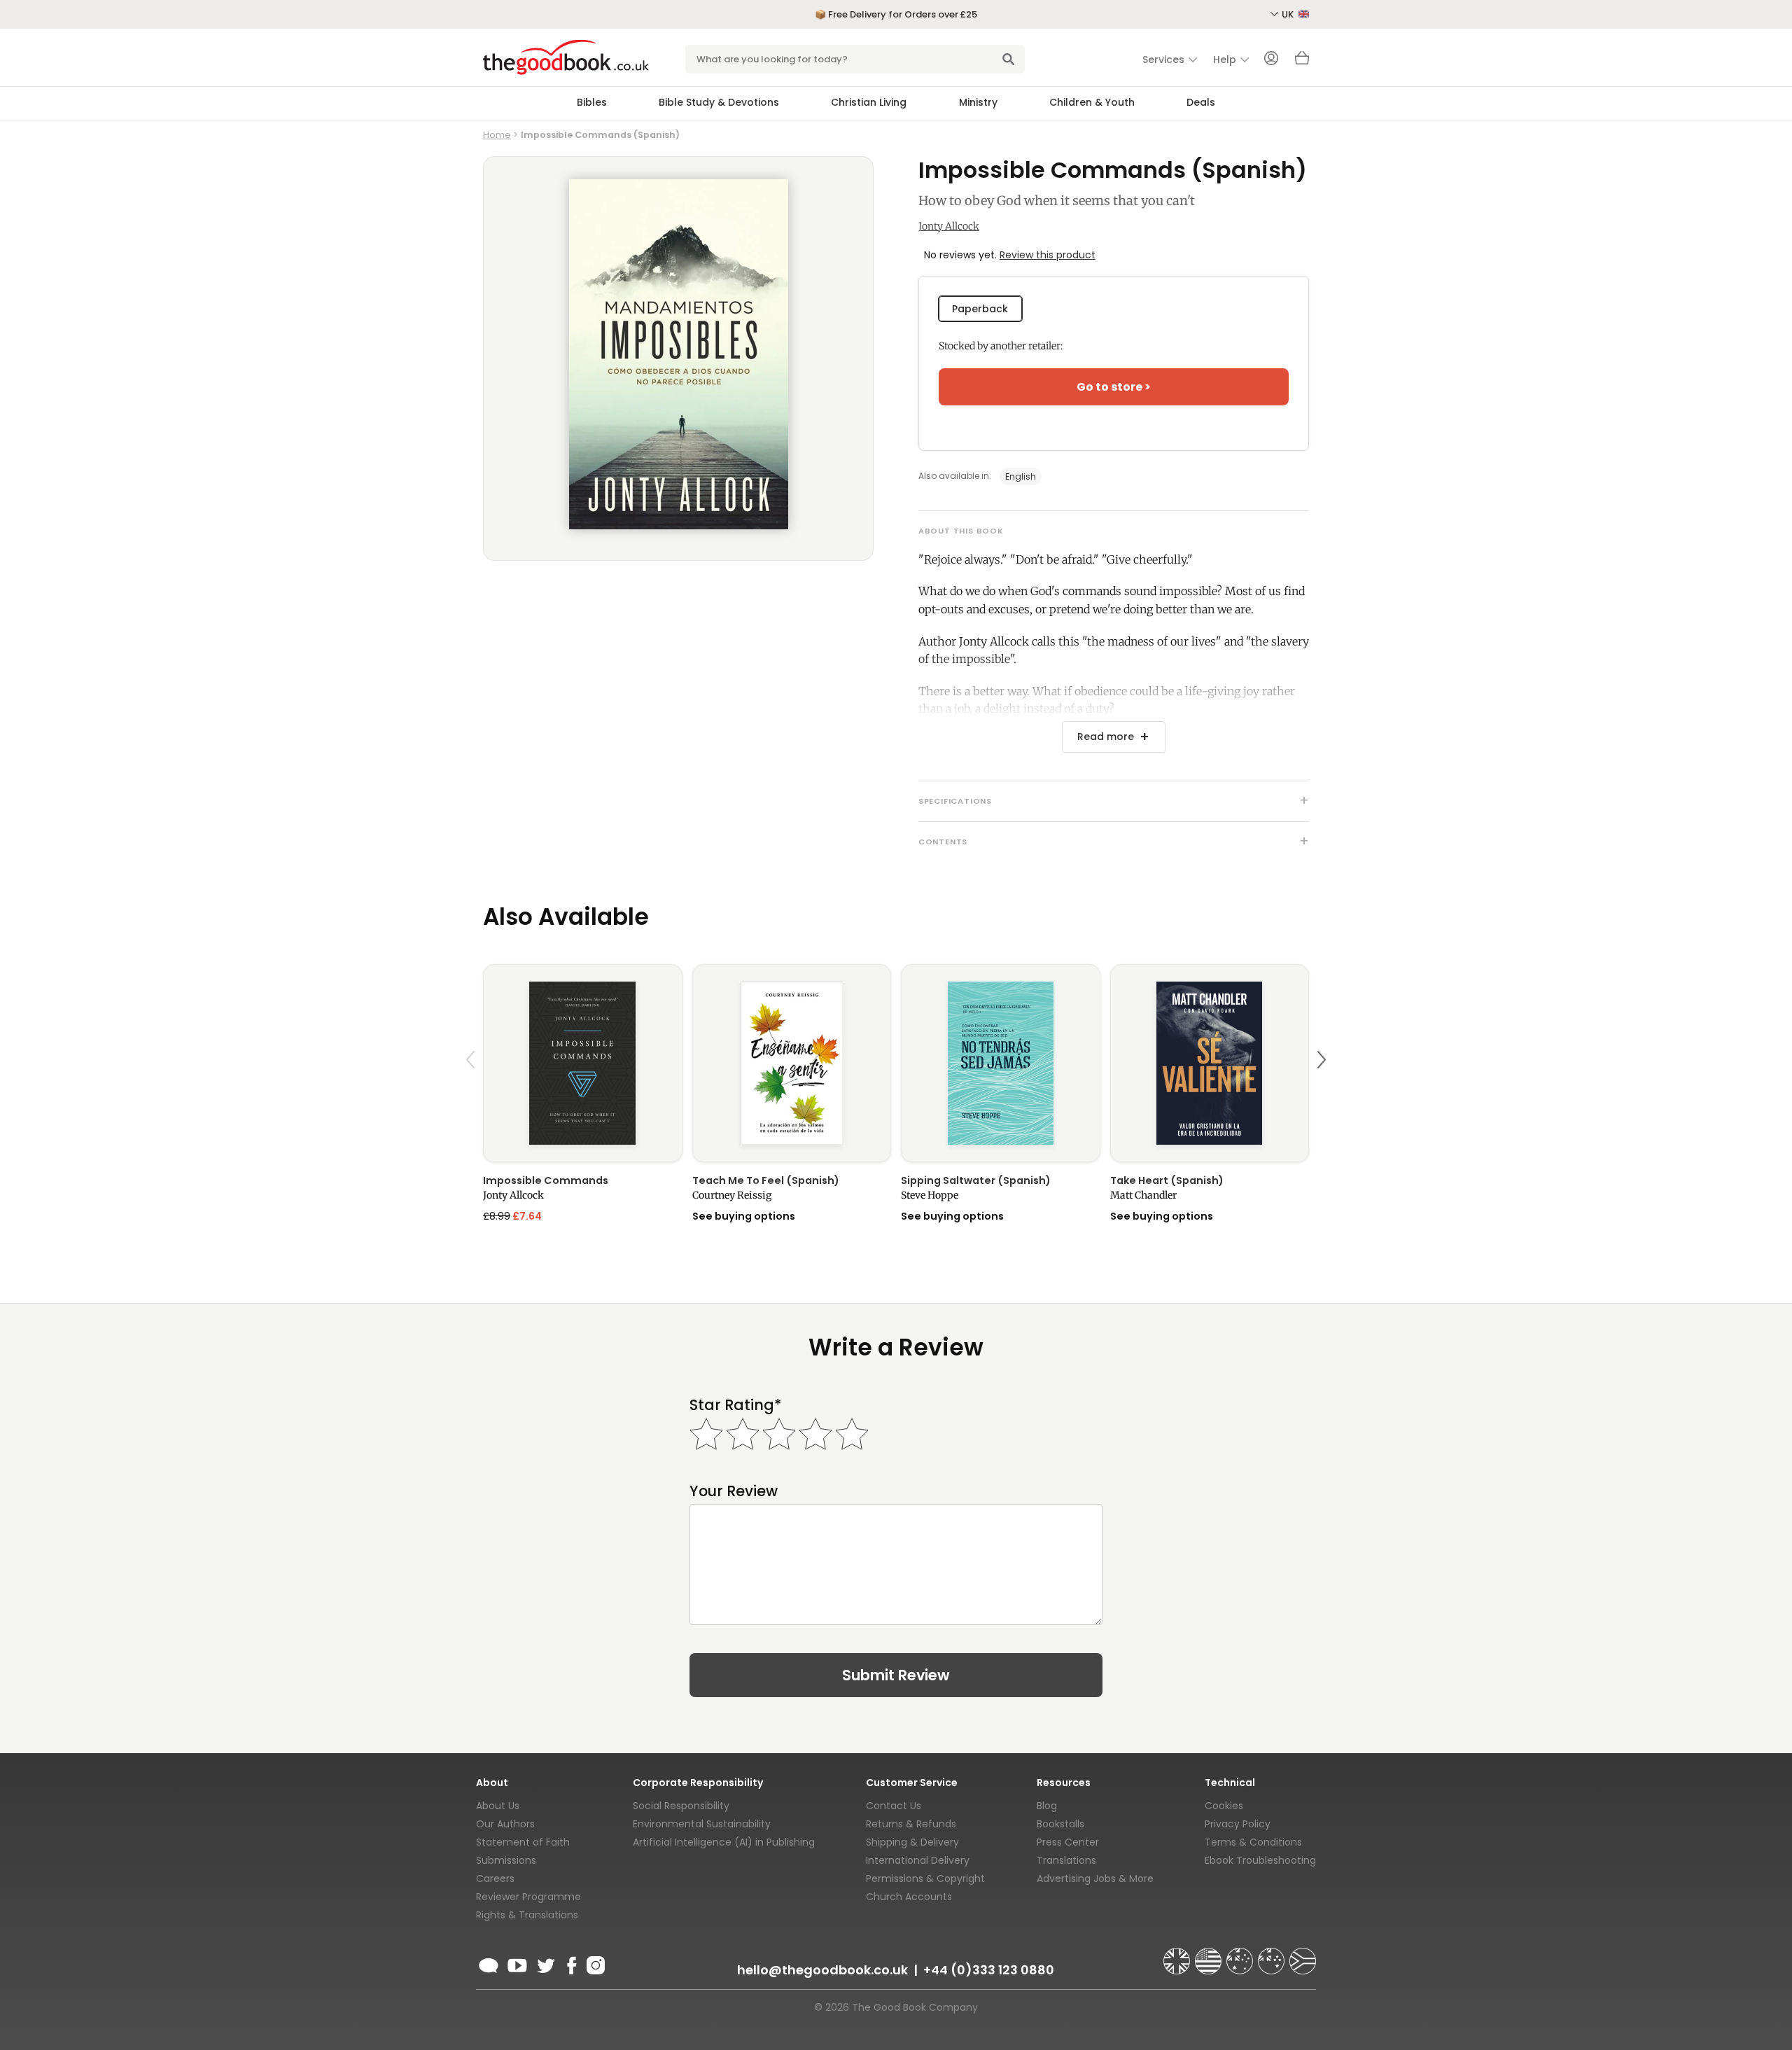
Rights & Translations (527, 1915)
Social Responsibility (681, 1806)
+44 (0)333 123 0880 (989, 1970)
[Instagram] (594, 1963)
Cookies (1224, 1806)
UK (1289, 14)
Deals (1201, 102)
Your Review (734, 1491)
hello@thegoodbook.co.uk (822, 1970)
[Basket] (1302, 62)
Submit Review (896, 1675)
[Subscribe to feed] (489, 1963)
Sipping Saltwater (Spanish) (976, 1180)
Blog (1047, 1806)
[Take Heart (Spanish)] (1210, 1063)
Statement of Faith (523, 1842)
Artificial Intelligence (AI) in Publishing (724, 1842)
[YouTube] (517, 1963)
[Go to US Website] (1210, 1955)
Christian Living (869, 102)
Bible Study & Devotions (719, 102)
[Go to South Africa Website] (1303, 1955)
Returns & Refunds (911, 1824)
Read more (1106, 737)
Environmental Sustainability (702, 1824)
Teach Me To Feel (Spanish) (766, 1180)
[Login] (1271, 60)
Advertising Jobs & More (1095, 1878)
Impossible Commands (546, 1180)
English (1021, 476)
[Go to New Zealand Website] (1273, 1955)
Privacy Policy (1238, 1824)
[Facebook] (571, 1963)
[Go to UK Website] (1178, 1955)
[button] (472, 1093)
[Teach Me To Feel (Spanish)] (792, 1063)
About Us (498, 1806)
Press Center (1068, 1842)
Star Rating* (735, 1405)
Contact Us (894, 1806)
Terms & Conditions (1253, 1842)
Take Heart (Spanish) (1167, 1180)
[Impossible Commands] (583, 1063)
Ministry (978, 102)
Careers (495, 1878)
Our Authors (505, 1824)
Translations (1066, 1860)
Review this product (1048, 255)
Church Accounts (909, 1897)
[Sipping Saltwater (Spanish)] (1001, 1063)
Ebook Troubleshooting (1260, 1860)
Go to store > (1114, 387)
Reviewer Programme (528, 1897)
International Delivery (918, 1860)
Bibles (592, 102)
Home (497, 135)
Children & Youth (1092, 102)
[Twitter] (545, 1963)
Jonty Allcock (949, 226)
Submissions (506, 1860)
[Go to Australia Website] (1241, 1955)
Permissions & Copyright (925, 1878)
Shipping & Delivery (912, 1842)
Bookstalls (1060, 1824)
